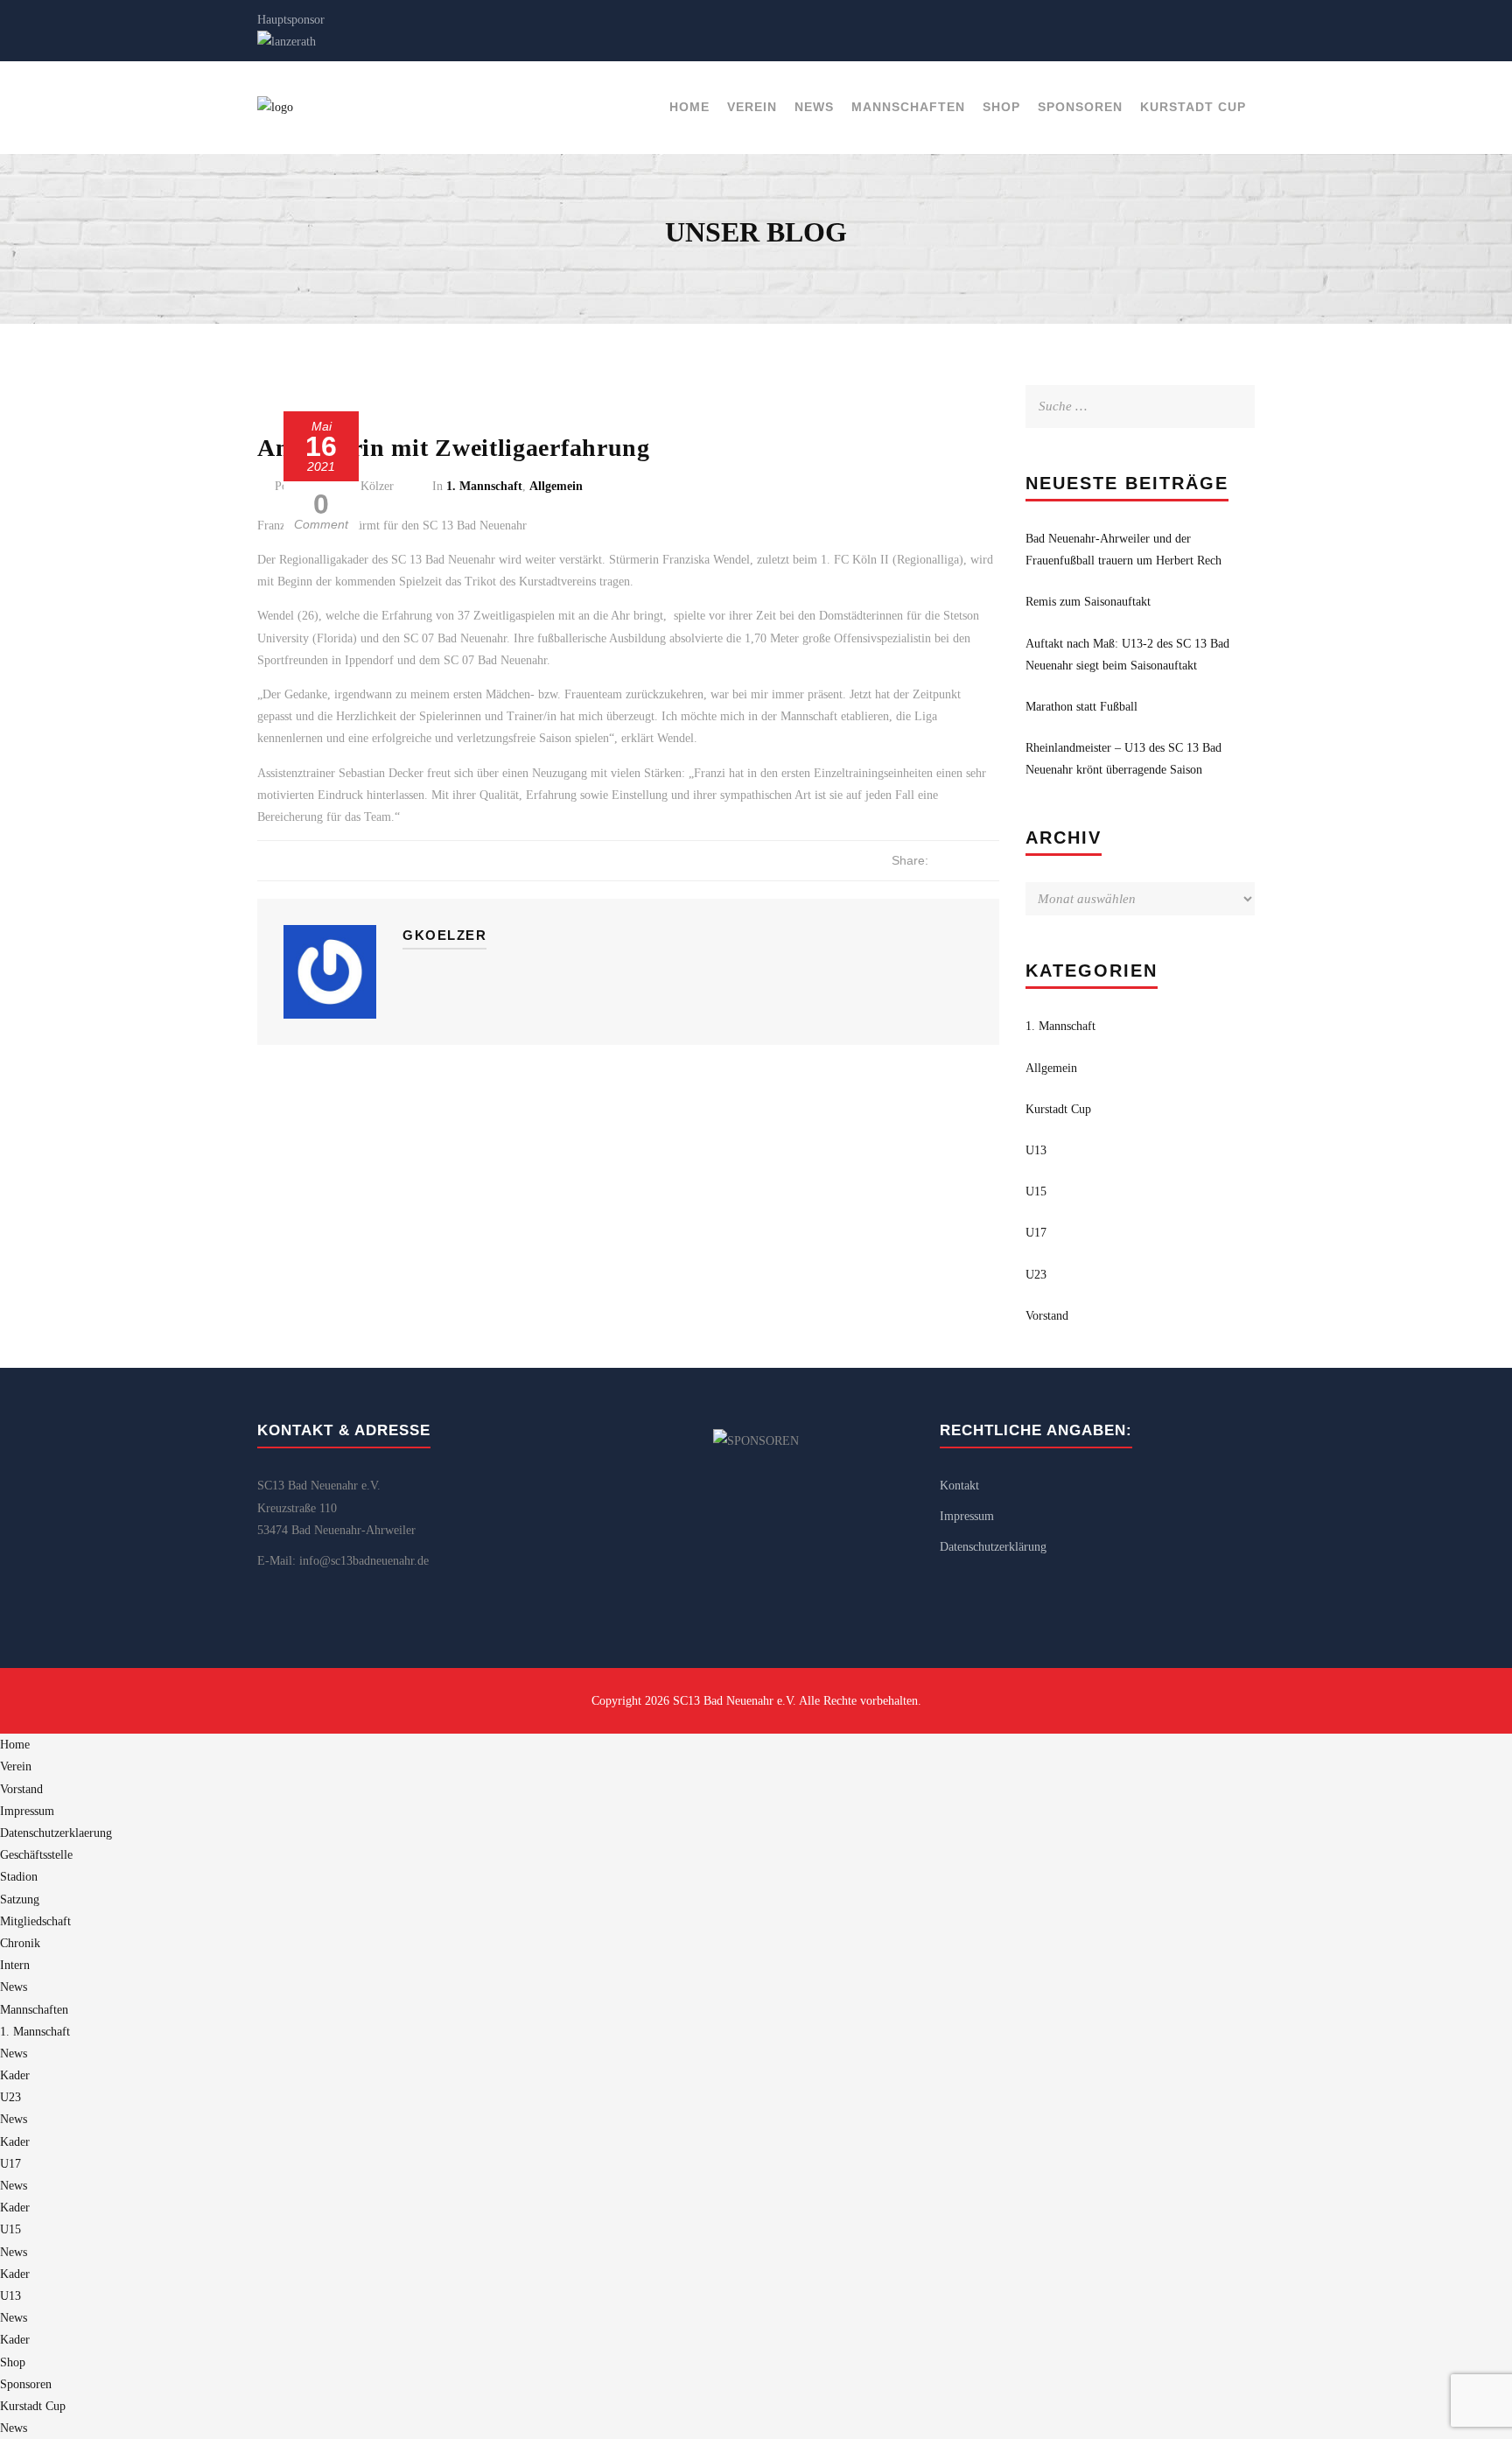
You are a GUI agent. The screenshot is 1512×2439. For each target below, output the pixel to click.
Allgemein (556, 486)
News (814, 107)
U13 (1036, 1150)
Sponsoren (1080, 107)
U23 (1036, 1275)
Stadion (19, 1877)
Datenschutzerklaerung (56, 1833)
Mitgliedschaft (35, 1921)
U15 (1036, 1191)
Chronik (20, 1943)
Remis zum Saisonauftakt (1088, 602)
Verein (752, 107)
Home (689, 107)
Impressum (967, 1516)
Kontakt (959, 1486)
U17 (1036, 1233)
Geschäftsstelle (36, 1855)
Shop (1001, 107)
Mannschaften (908, 107)
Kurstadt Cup (1193, 107)
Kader (15, 2075)
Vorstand (1047, 1316)
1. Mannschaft (484, 486)
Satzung (20, 1899)
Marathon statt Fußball (1081, 707)
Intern (15, 1965)
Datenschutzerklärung (993, 1547)
